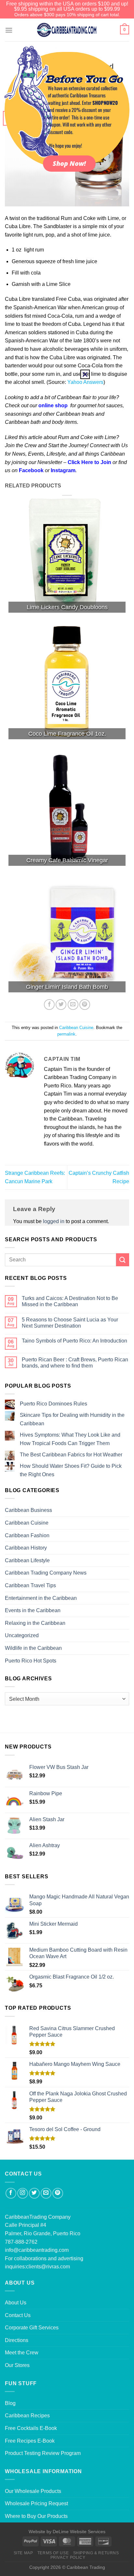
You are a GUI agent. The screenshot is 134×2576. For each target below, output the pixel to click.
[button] (85, 374)
